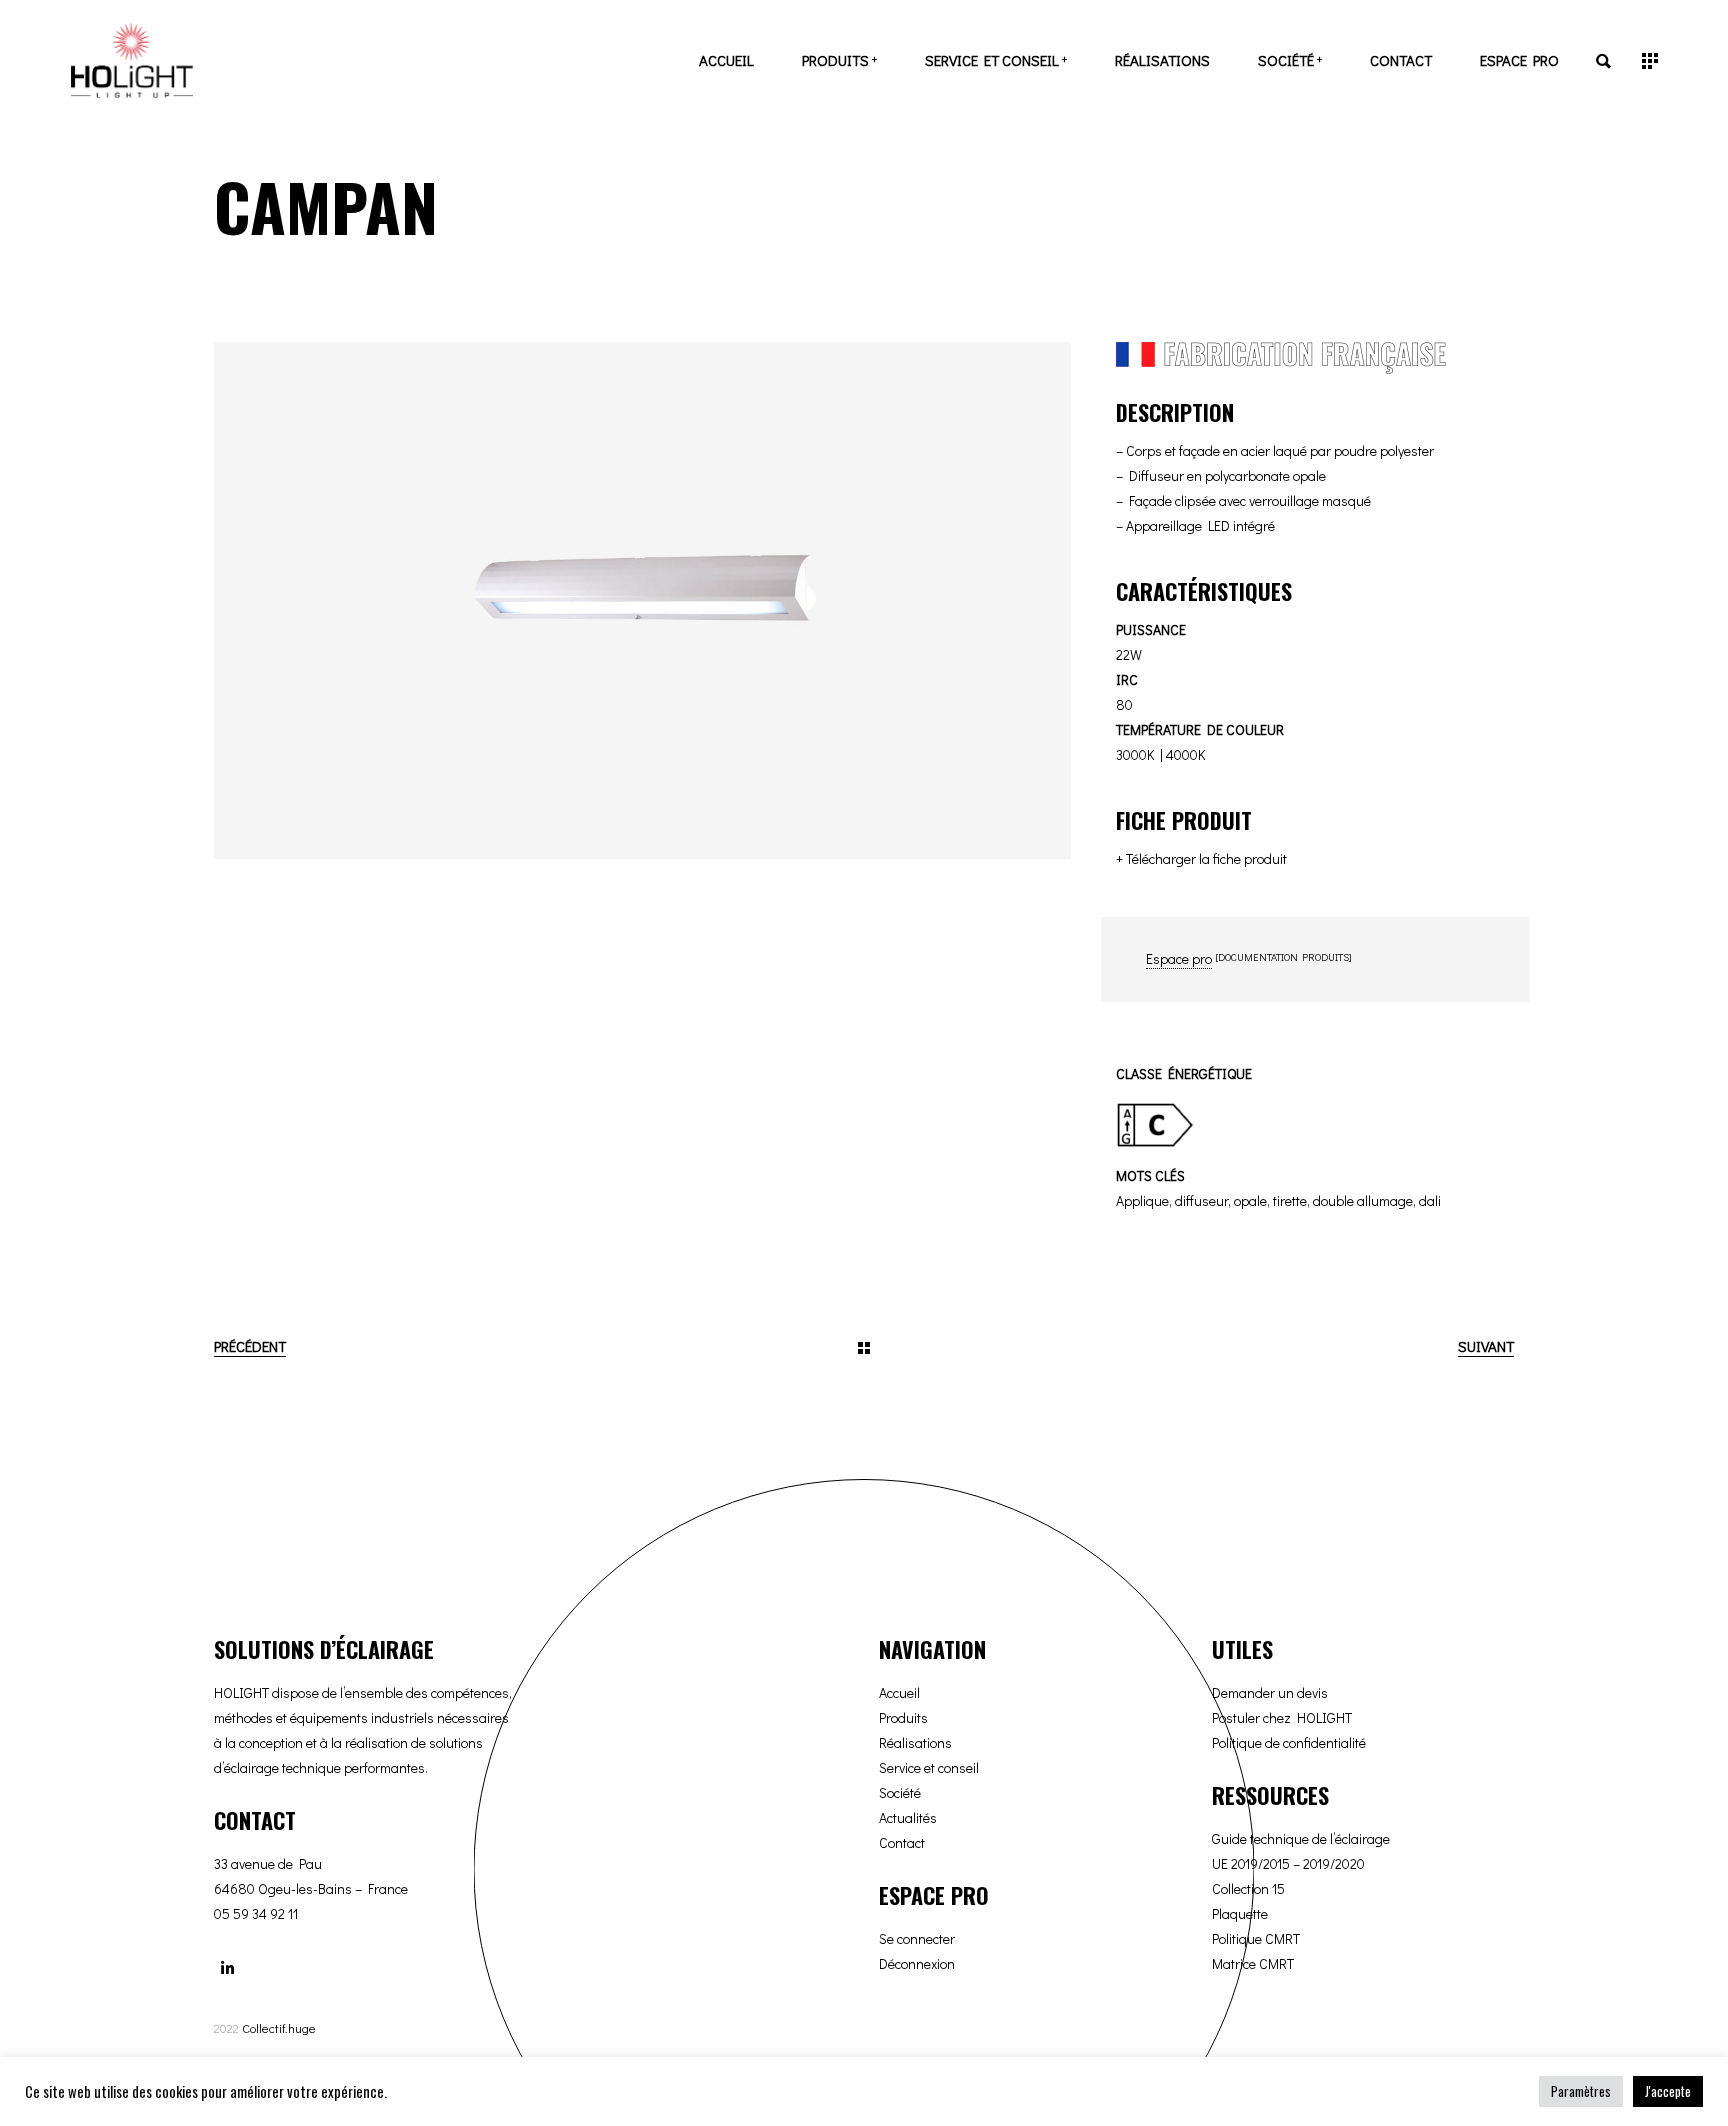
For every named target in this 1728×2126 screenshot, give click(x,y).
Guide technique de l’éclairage (1301, 1838)
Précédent (250, 1346)
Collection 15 (1248, 1888)
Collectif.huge (279, 2027)
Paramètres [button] (1581, 2091)
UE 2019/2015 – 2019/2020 (1288, 1863)
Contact (902, 1842)
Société (900, 1792)
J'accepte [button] (1668, 2091)
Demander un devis (1270, 1692)
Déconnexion (917, 1963)
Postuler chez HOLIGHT (1282, 1717)
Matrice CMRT (1253, 1963)
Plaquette (1240, 1913)
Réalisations (915, 1742)
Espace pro (1179, 958)
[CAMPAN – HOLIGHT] (642, 600)
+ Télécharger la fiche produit (1201, 858)
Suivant (1486, 1346)
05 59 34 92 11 (256, 1913)
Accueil (899, 1692)
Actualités (908, 1817)
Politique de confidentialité (1289, 1742)
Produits (903, 1717)
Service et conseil (929, 1767)
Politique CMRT (1256, 1938)
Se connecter (917, 1938)
